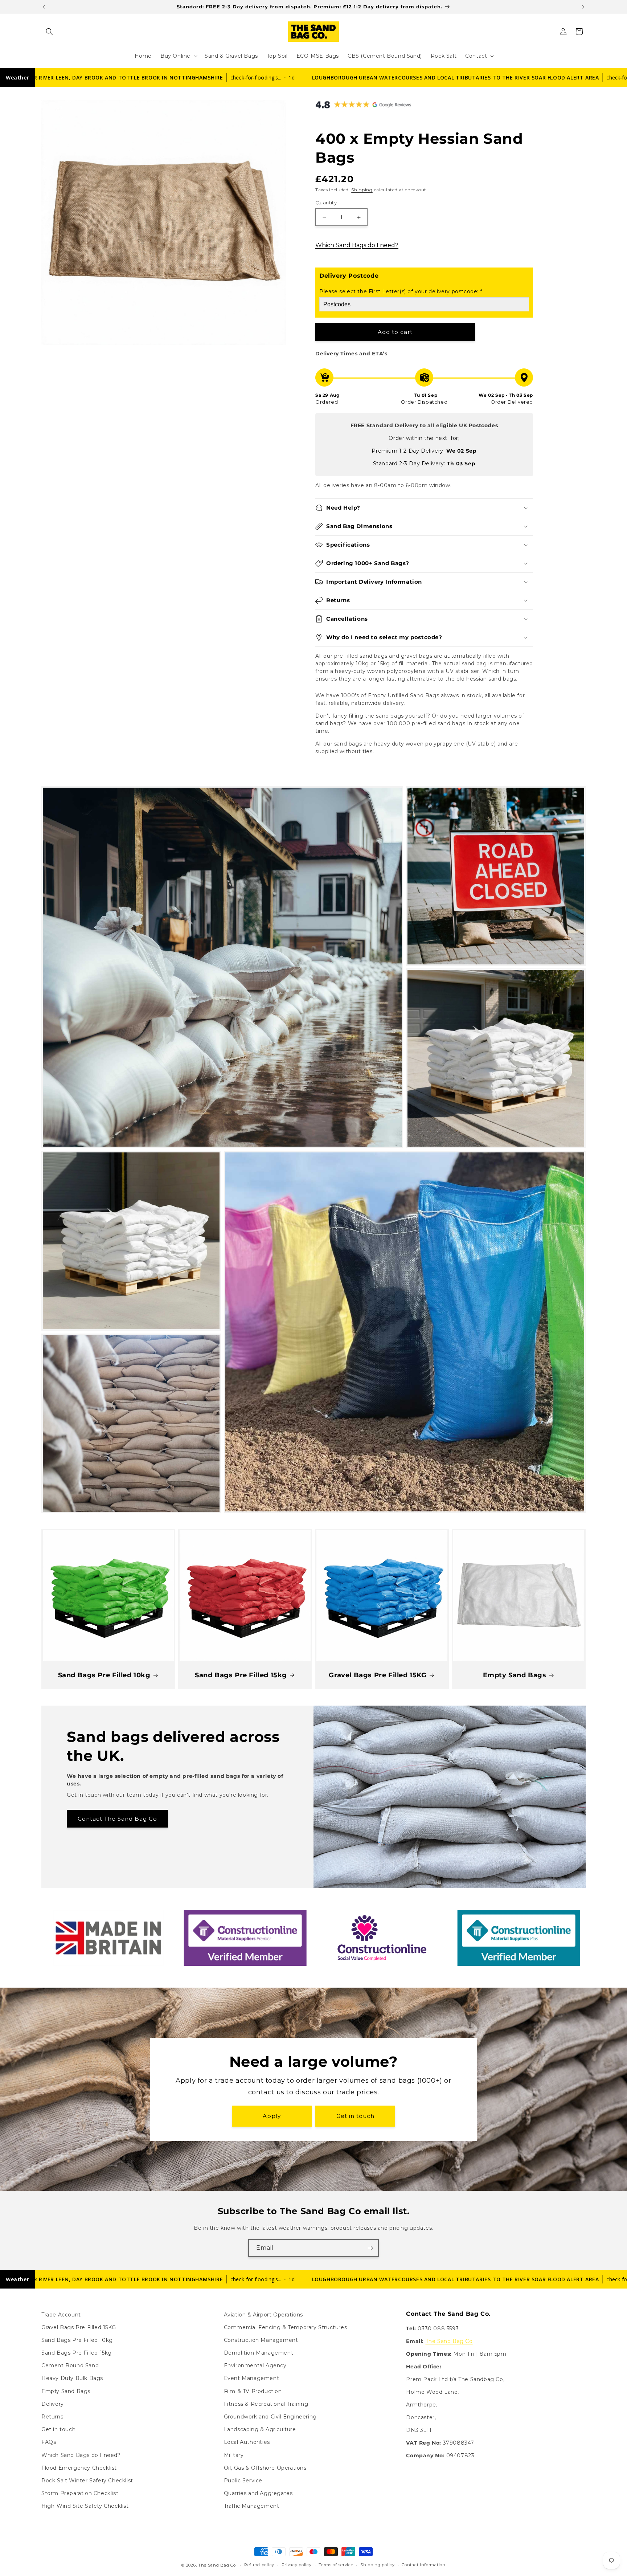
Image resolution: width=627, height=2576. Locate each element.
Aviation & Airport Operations (263, 2315)
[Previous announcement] (44, 7)
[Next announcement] (583, 7)
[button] (49, 32)
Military (234, 2455)
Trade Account (61, 2315)
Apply (272, 2116)
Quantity (326, 203)
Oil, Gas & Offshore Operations (265, 2468)
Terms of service (336, 2565)
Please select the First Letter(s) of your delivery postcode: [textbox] (401, 291)
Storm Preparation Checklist (80, 2493)
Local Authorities (247, 2442)
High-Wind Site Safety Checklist (85, 2506)
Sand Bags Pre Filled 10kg (104, 1675)
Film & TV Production (253, 2391)
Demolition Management (259, 2353)
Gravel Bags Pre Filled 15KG (378, 1675)
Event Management (252, 2379)
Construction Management (261, 2340)
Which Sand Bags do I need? (357, 245)
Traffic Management (252, 2506)
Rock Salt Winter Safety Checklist (87, 2481)
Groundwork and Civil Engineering (270, 2417)
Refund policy (259, 2565)
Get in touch (355, 2116)
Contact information (423, 2565)
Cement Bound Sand (70, 2365)
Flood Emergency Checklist (79, 2468)
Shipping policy (378, 2565)
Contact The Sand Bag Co (117, 1818)
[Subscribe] (370, 2248)
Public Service (243, 2481)
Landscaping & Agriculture (260, 2429)
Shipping (362, 190)
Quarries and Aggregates (258, 2493)
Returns (52, 2417)
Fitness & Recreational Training (266, 2404)
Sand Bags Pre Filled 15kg (241, 1675)
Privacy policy (297, 2565)
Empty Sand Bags (515, 1675)
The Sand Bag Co (449, 2341)
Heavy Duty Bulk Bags (72, 2379)
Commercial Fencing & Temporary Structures (286, 2327)
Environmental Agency (255, 2365)
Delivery (53, 2404)
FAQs (49, 2442)
